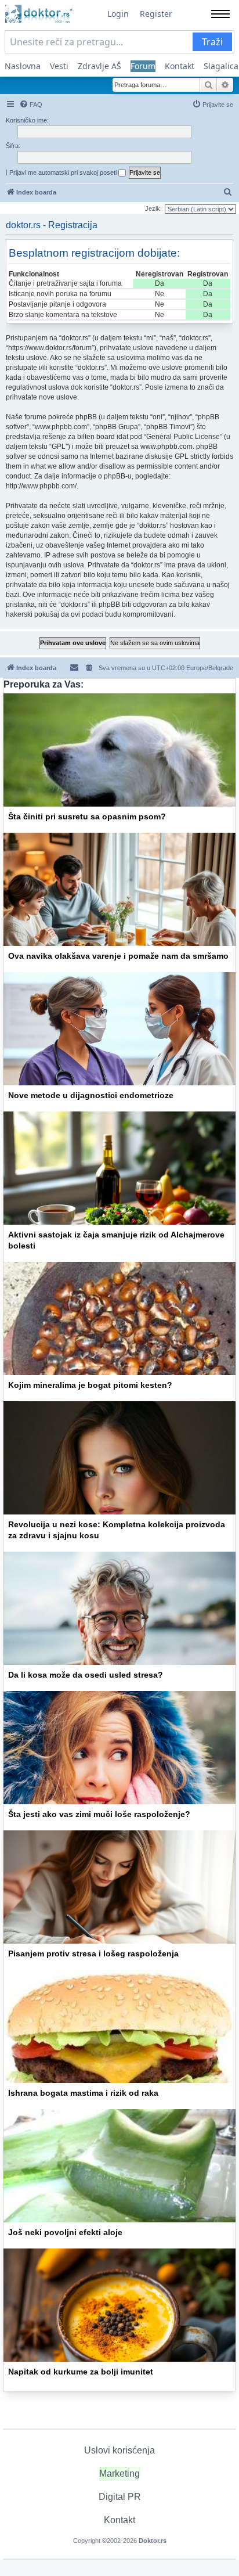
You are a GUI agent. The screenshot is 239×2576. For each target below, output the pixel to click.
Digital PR (120, 2497)
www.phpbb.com (166, 447)
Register (156, 14)
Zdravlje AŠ (99, 66)
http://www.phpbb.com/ (41, 486)
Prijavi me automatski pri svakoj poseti (64, 172)
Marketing (119, 2474)
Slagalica (221, 66)
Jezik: (153, 208)
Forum (143, 66)
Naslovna (23, 66)
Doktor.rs (153, 2541)
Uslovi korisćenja (119, 2450)
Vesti (59, 66)
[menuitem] (31, 105)
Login (118, 14)
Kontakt (180, 66)
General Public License (183, 437)
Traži (212, 42)
